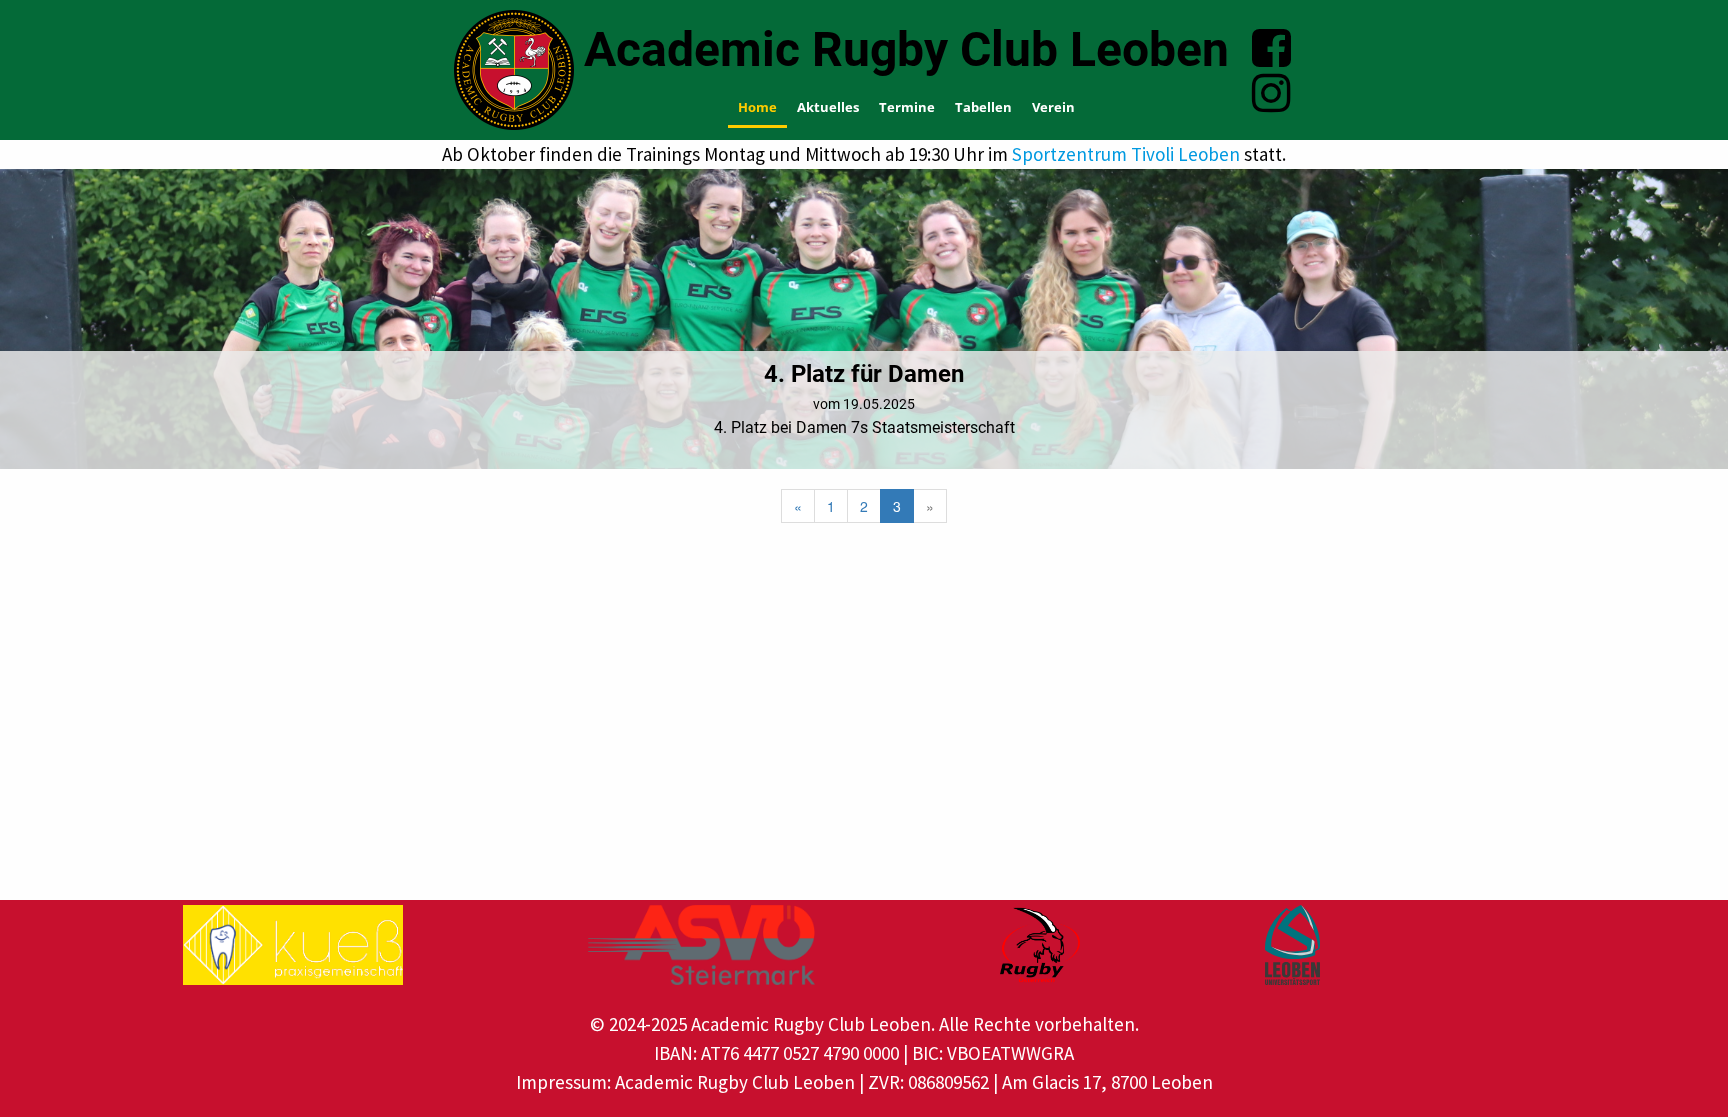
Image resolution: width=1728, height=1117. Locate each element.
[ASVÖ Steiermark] (701, 945)
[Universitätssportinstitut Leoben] (1292, 945)
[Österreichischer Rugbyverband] (1040, 945)
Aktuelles (828, 107)
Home (757, 107)
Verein (1053, 107)
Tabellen (983, 107)
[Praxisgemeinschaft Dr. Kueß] (293, 945)
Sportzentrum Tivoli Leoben (1126, 154)
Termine (907, 107)
